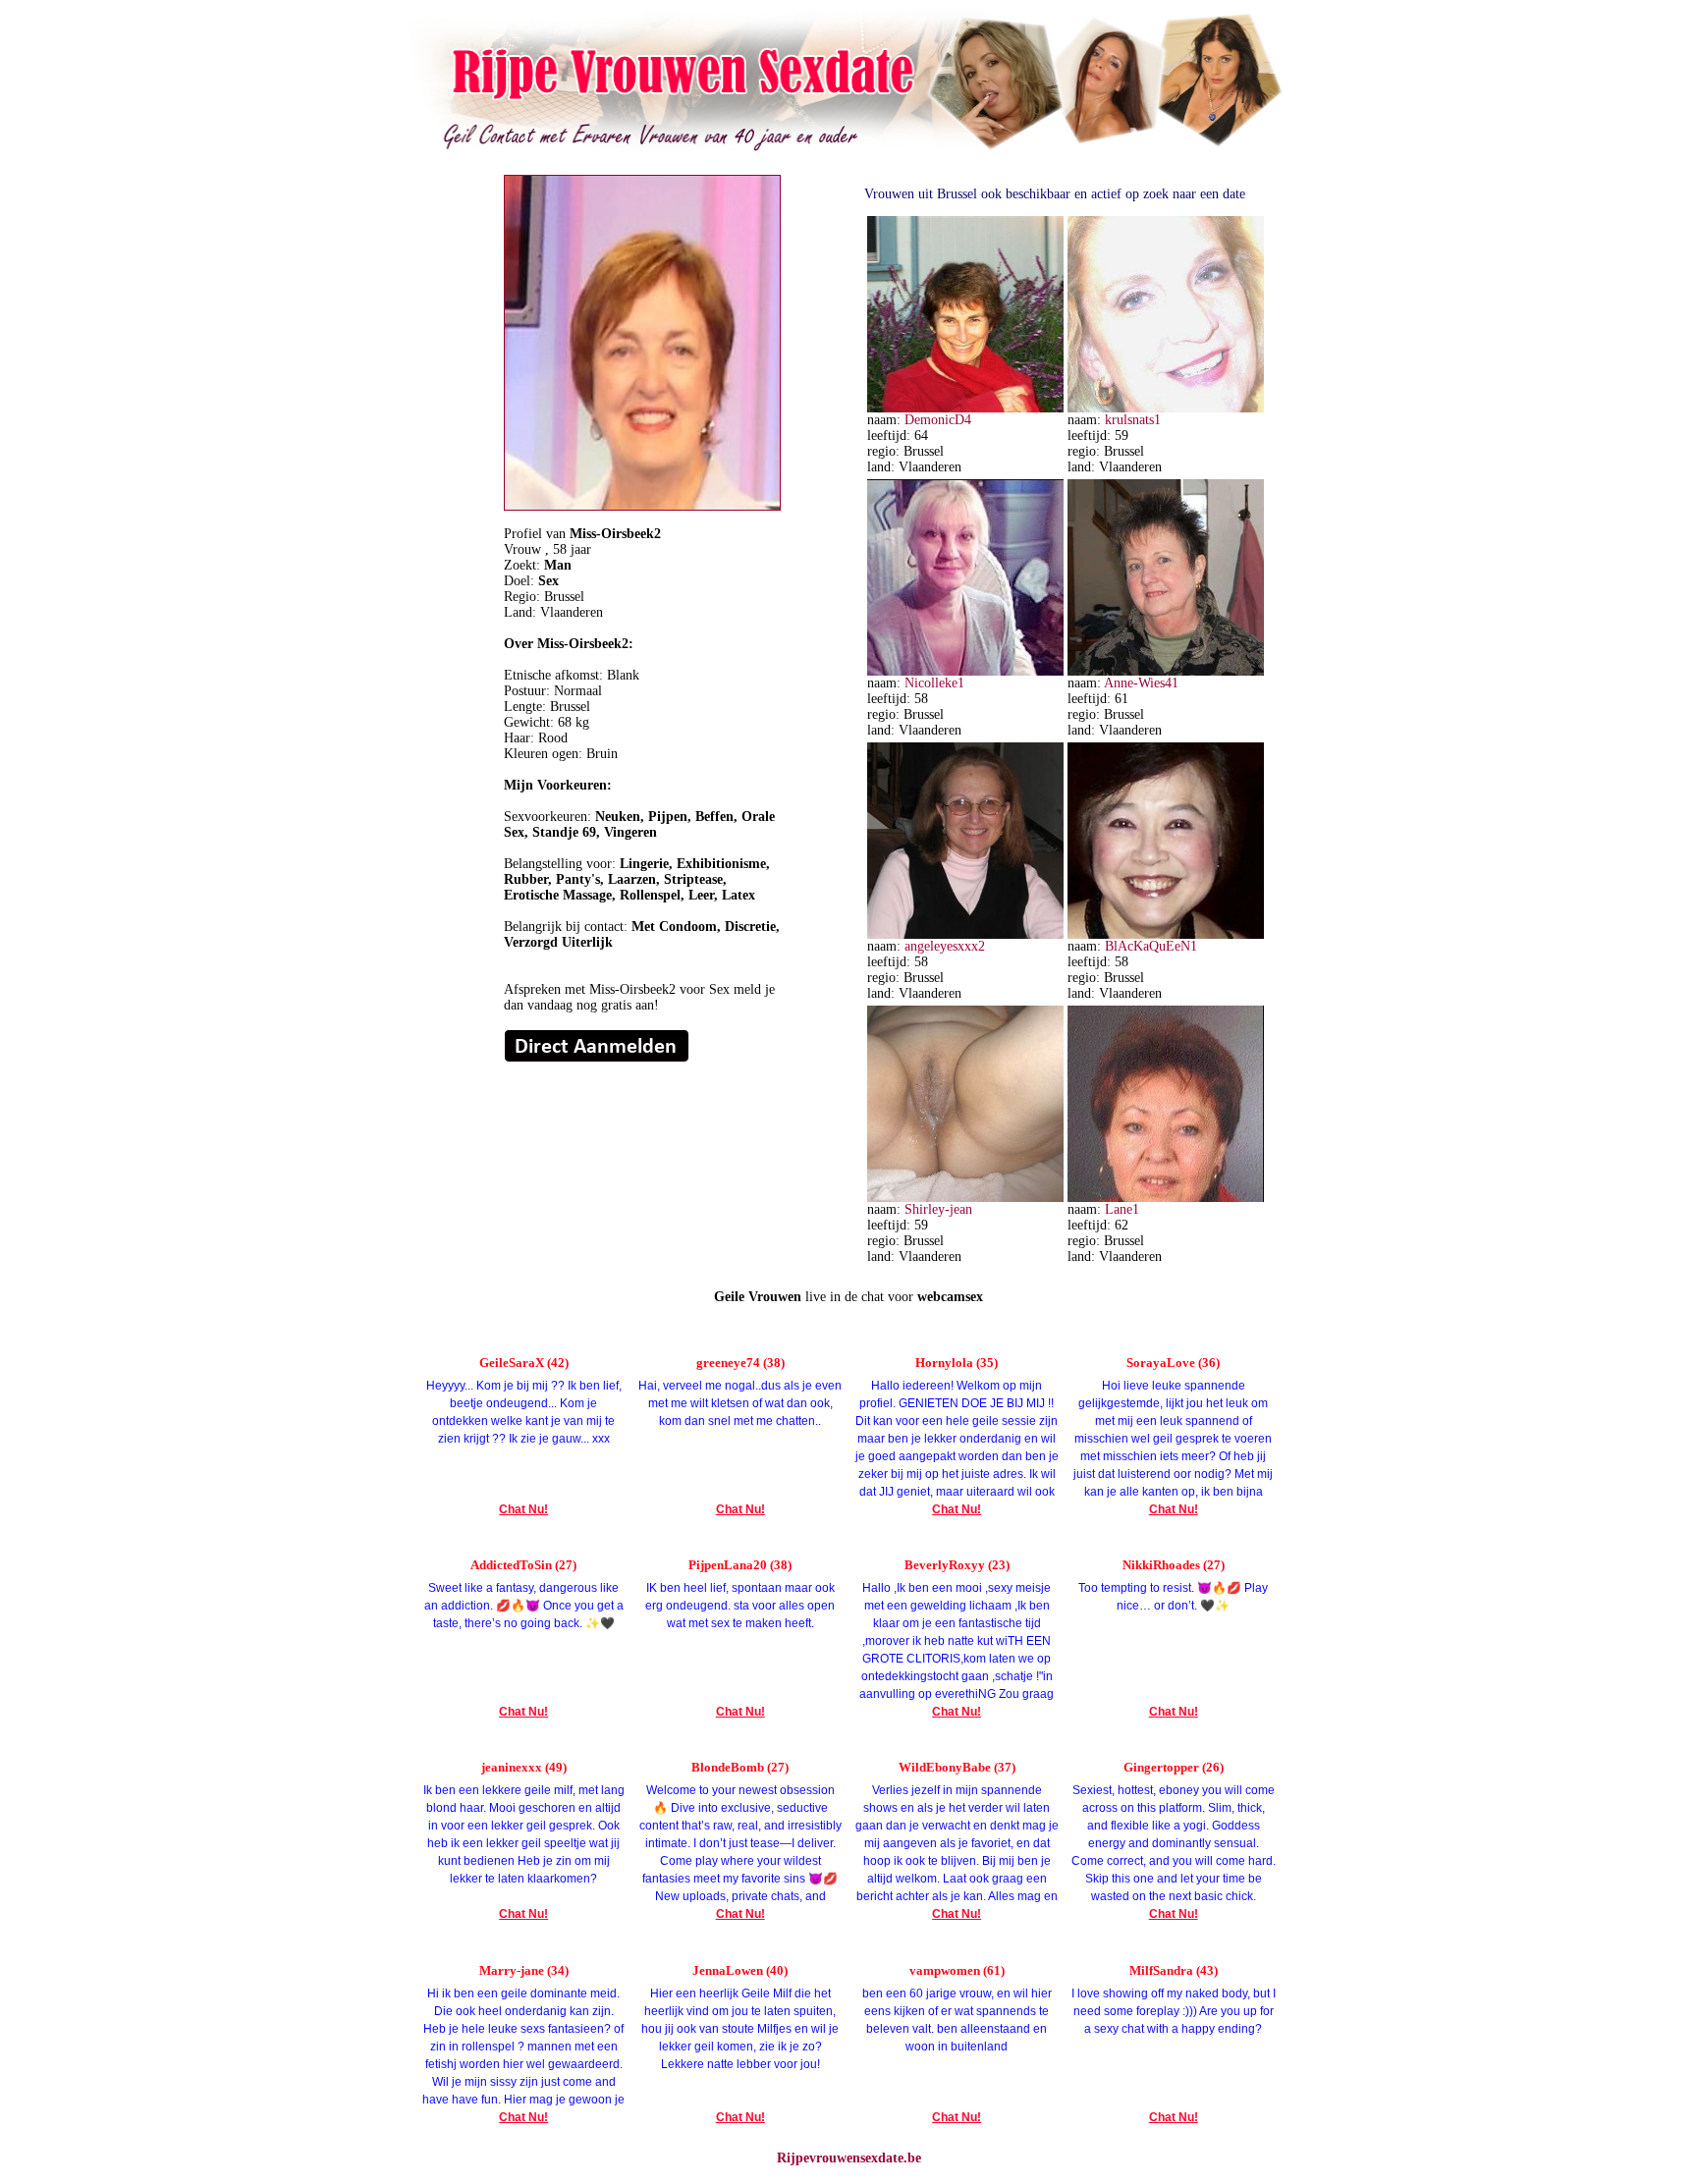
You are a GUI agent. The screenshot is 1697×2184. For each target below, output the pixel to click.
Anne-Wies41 (1141, 683)
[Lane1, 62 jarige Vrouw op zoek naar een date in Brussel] (1166, 1198)
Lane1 (1122, 1209)
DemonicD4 (938, 420)
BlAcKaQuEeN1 (1151, 946)
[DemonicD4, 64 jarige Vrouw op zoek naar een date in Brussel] (965, 408)
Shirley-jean (938, 1209)
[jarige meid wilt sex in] (597, 1058)
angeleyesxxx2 (945, 946)
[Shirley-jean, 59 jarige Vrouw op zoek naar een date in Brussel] (965, 1198)
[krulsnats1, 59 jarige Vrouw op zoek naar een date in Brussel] (1166, 408)
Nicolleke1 (934, 683)
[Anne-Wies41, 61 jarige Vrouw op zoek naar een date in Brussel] (1166, 671)
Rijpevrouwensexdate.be (849, 2158)
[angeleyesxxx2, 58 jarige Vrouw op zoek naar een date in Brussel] (965, 934)
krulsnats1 (1133, 420)
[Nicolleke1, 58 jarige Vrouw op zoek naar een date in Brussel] (965, 671)
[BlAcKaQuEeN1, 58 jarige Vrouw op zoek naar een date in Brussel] (1166, 934)
